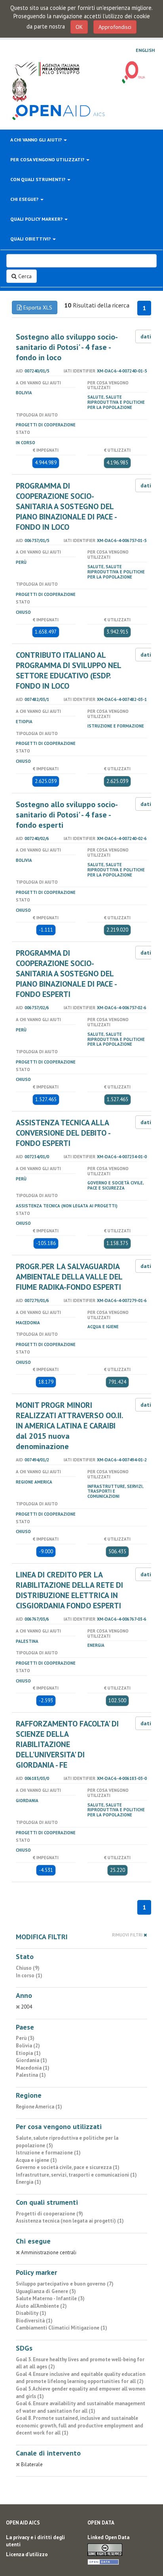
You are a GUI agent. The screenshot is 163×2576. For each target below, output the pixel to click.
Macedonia (28, 1323)
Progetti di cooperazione (46, 425)
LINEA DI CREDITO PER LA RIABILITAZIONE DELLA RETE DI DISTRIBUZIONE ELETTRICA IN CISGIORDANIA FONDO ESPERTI (69, 1590)
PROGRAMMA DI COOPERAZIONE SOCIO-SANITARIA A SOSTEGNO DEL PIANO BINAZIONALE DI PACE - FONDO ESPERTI (66, 974)
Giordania (27, 1801)
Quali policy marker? (37, 219)
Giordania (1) (31, 2060)
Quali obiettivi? (31, 239)
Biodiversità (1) (34, 2321)
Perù (21, 562)
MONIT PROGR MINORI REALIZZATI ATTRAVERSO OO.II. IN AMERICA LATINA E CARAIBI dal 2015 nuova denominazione (69, 1426)
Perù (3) (25, 2038)
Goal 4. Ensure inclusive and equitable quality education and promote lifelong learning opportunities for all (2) (81, 2378)
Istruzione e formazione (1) (48, 2153)
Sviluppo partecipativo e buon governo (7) (65, 2284)
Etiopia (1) (28, 2053)
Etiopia (24, 722)
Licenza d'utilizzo (27, 2554)
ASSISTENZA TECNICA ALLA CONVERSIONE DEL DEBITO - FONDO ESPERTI (63, 1133)
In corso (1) (29, 1975)
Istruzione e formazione (116, 726)
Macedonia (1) (33, 2068)
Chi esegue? (25, 199)
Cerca (24, 276)
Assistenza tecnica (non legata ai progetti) (67, 1206)
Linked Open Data (108, 2537)
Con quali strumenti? (38, 179)
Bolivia (24, 393)
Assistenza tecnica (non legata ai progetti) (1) (70, 2221)
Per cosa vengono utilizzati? (48, 159)
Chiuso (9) (28, 1968)
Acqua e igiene (103, 1327)
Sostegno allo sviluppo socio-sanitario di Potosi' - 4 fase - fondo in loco (67, 347)
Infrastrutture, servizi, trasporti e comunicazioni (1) (76, 2175)
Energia (96, 1645)
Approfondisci (115, 27)
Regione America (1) (39, 2107)
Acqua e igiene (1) (36, 2160)
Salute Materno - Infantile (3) (50, 2298)
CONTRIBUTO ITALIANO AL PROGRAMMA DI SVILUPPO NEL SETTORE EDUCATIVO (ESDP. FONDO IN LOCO (68, 670)
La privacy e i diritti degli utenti (35, 2541)
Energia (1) (28, 2182)
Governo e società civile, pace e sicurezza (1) (68, 2167)
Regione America (34, 1482)
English (145, 50)
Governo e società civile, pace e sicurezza (116, 1185)
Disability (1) (31, 2313)
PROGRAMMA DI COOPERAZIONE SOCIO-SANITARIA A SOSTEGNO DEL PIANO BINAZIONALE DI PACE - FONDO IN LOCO (66, 506)
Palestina (27, 1641)
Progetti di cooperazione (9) (49, 2214)
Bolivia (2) (28, 2046)
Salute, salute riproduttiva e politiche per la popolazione (116, 402)
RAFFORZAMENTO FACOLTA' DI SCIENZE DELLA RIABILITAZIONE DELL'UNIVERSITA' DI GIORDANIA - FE (67, 1744)
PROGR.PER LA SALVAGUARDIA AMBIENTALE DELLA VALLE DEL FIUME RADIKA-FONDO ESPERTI (69, 1277)
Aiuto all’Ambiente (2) (41, 2306)
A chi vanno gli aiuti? (37, 140)
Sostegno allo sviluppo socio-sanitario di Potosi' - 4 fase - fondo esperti (67, 815)
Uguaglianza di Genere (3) (46, 2291)
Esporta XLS (37, 307)
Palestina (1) (31, 2075)
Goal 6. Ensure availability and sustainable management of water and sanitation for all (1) (81, 2407)
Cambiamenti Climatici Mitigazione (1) (62, 2328)
